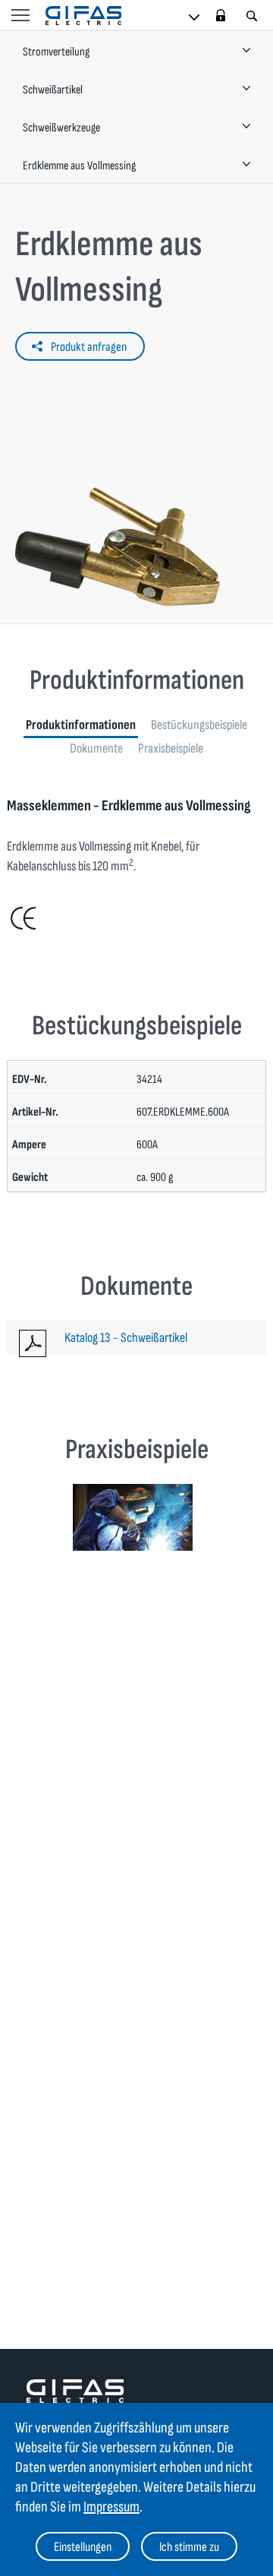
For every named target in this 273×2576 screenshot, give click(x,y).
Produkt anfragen (89, 347)
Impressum (111, 2507)
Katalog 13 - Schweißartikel (126, 1338)
